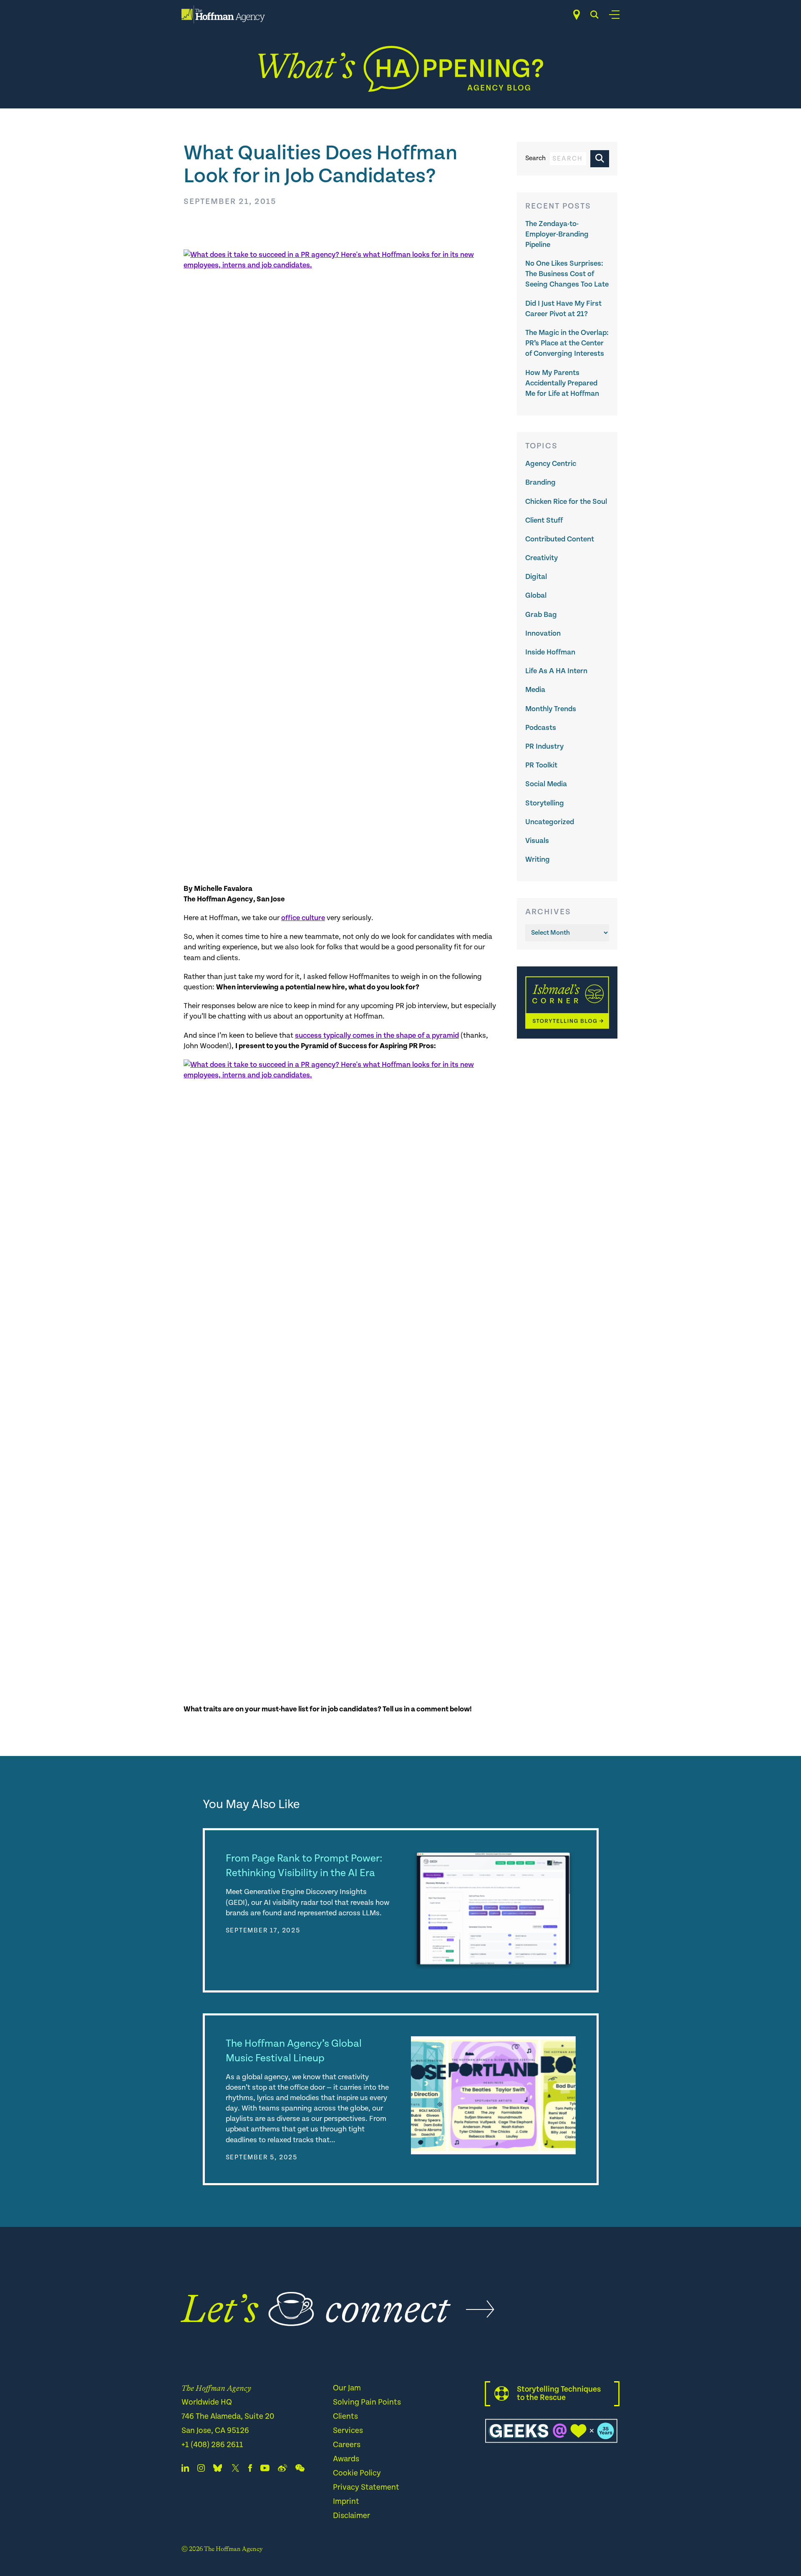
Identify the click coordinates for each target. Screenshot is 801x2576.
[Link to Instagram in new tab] (201, 2470)
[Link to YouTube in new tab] (265, 2470)
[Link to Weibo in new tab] (282, 2470)
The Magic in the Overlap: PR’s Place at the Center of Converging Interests (567, 343)
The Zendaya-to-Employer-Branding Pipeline (557, 234)
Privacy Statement (366, 2487)
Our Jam (347, 2388)
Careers (347, 2445)
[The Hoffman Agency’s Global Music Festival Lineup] (493, 2095)
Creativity (542, 558)
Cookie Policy (357, 2473)
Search (535, 158)
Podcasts (541, 728)
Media (535, 690)
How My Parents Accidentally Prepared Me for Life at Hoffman (562, 383)
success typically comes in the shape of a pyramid (377, 1035)
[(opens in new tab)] (567, 1037)
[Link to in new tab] (218, 2470)
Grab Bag (541, 615)
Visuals (537, 841)
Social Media (546, 784)
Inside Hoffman (550, 652)
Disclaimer (351, 2516)
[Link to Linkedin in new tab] (185, 2470)
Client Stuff (544, 520)
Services (348, 2431)
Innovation (543, 633)
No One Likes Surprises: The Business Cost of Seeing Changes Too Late (567, 274)
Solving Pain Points (367, 2402)
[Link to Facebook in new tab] (250, 2470)
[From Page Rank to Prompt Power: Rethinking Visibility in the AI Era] (493, 1910)
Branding (540, 482)
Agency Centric (551, 464)
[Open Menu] (614, 15)
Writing (538, 859)
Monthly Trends (551, 709)
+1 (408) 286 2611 (212, 2445)
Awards (346, 2459)
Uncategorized (550, 822)
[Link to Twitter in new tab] (235, 2470)
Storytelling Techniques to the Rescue (559, 2394)
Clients (345, 2416)
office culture (303, 918)
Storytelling (545, 803)
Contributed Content (560, 539)
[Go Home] (223, 14)
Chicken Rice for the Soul (566, 502)
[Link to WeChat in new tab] (300, 2470)
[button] (600, 159)
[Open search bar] (594, 15)
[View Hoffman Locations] (577, 15)
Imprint (346, 2502)
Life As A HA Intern (556, 671)
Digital (536, 577)
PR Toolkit (541, 765)
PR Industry (544, 746)
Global (536, 595)
